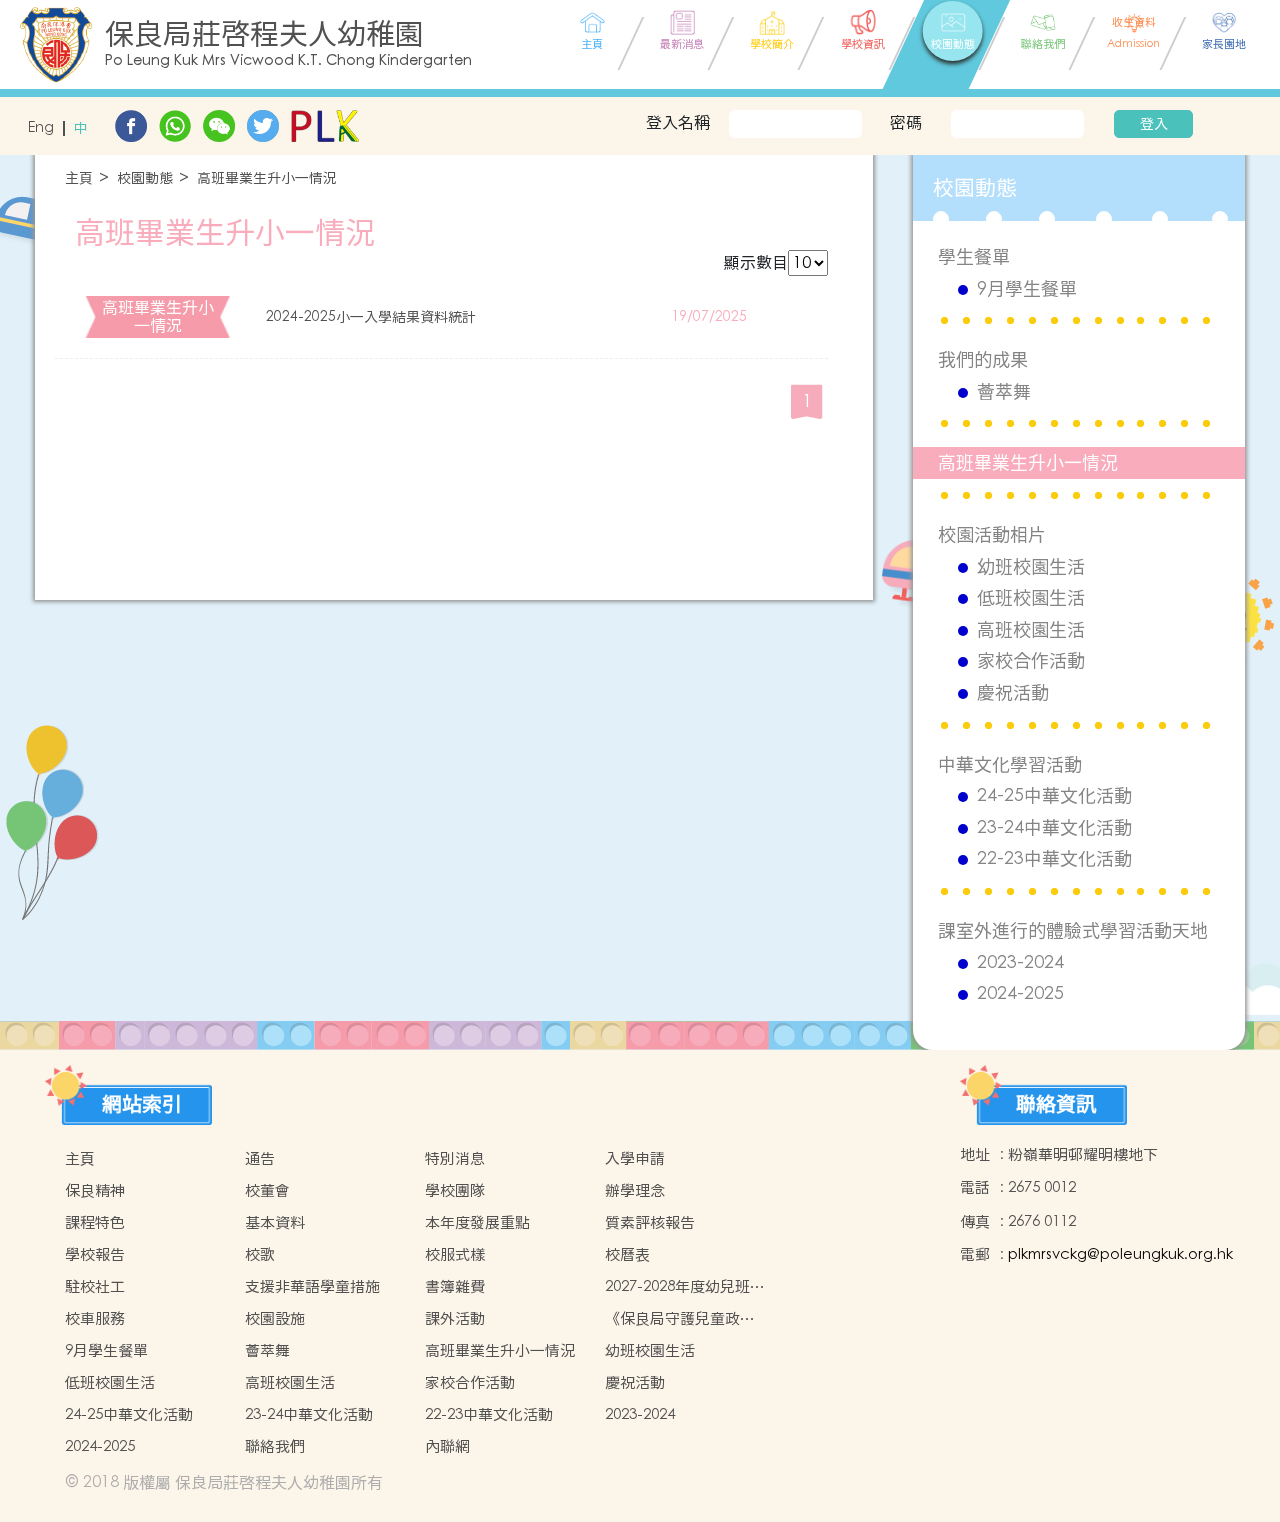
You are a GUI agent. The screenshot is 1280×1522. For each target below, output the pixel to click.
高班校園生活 (1031, 630)
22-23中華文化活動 (1054, 859)
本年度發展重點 (477, 1222)
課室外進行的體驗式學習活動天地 (1073, 930)
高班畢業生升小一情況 (267, 178)
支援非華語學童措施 (312, 1286)
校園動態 (145, 178)
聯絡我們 (275, 1446)
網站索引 (142, 1104)
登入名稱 (678, 122)
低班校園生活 (1031, 598)
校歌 (260, 1254)
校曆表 (627, 1254)
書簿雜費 (455, 1286)
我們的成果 (983, 359)
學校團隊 (455, 1190)
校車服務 (95, 1318)
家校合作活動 (1031, 661)
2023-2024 (1020, 963)
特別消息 (455, 1158)
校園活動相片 (992, 534)
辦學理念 (635, 1190)
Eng (41, 128)
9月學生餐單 (1027, 289)
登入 (1154, 124)
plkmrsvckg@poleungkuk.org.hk (1120, 1254)
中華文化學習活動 (1010, 764)
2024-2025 (1020, 994)
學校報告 (95, 1254)
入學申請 (635, 1158)
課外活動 (455, 1318)
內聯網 (447, 1446)
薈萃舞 (1004, 392)
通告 (260, 1158)
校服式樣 (455, 1254)
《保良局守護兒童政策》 (672, 1319)
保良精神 (95, 1190)
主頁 (79, 178)
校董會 (267, 1190)
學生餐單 (974, 256)
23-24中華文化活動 (1054, 828)
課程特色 (95, 1222)
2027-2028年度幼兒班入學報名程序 (685, 1287)
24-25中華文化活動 (1054, 796)
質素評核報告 (650, 1222)
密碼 (906, 122)
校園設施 (275, 1318)
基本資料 (275, 1222)
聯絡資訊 (1056, 1104)
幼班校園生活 (1031, 567)
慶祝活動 (1013, 693)
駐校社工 (95, 1286)
